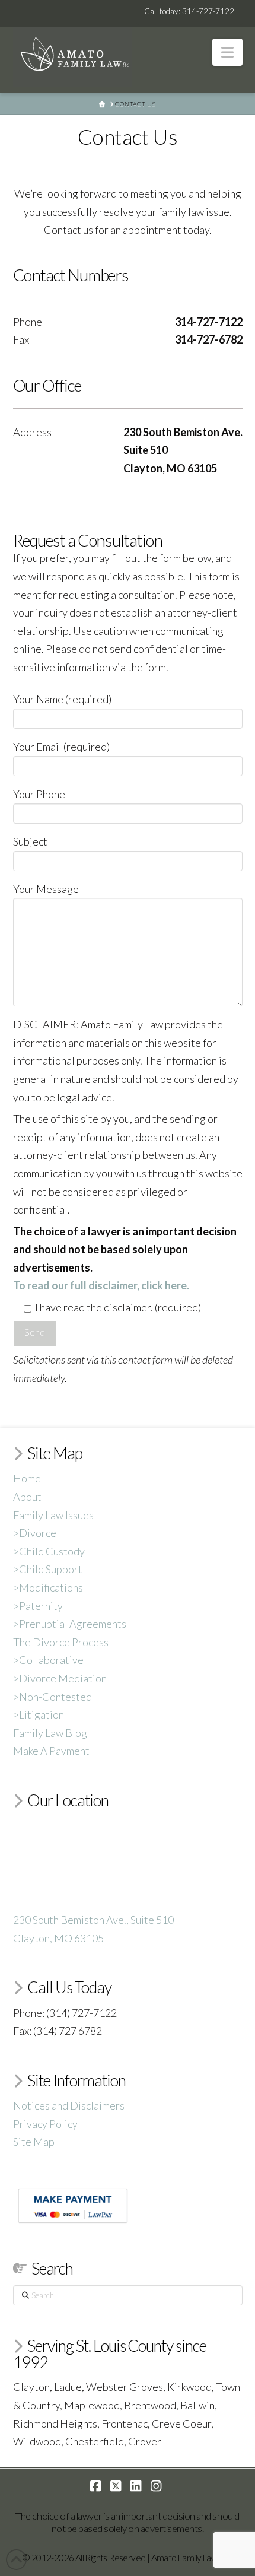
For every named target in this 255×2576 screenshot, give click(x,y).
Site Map (34, 2142)
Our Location (68, 1800)
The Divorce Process (61, 1642)
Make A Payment (51, 1751)
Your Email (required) (61, 747)
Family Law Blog (50, 1733)
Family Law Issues (53, 1515)
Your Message (46, 889)
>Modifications (48, 1587)
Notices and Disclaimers (69, 2105)
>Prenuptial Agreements (70, 1624)
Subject (30, 841)
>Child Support (48, 1569)
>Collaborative (48, 1660)
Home (27, 1478)
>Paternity (38, 1606)
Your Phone (39, 794)
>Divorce (35, 1533)
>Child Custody (49, 1551)
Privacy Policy (45, 2124)
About (27, 1497)
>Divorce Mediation (60, 1678)
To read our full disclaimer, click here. (101, 1285)
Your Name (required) (62, 699)
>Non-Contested (52, 1697)
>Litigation (39, 1714)
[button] (227, 52)
